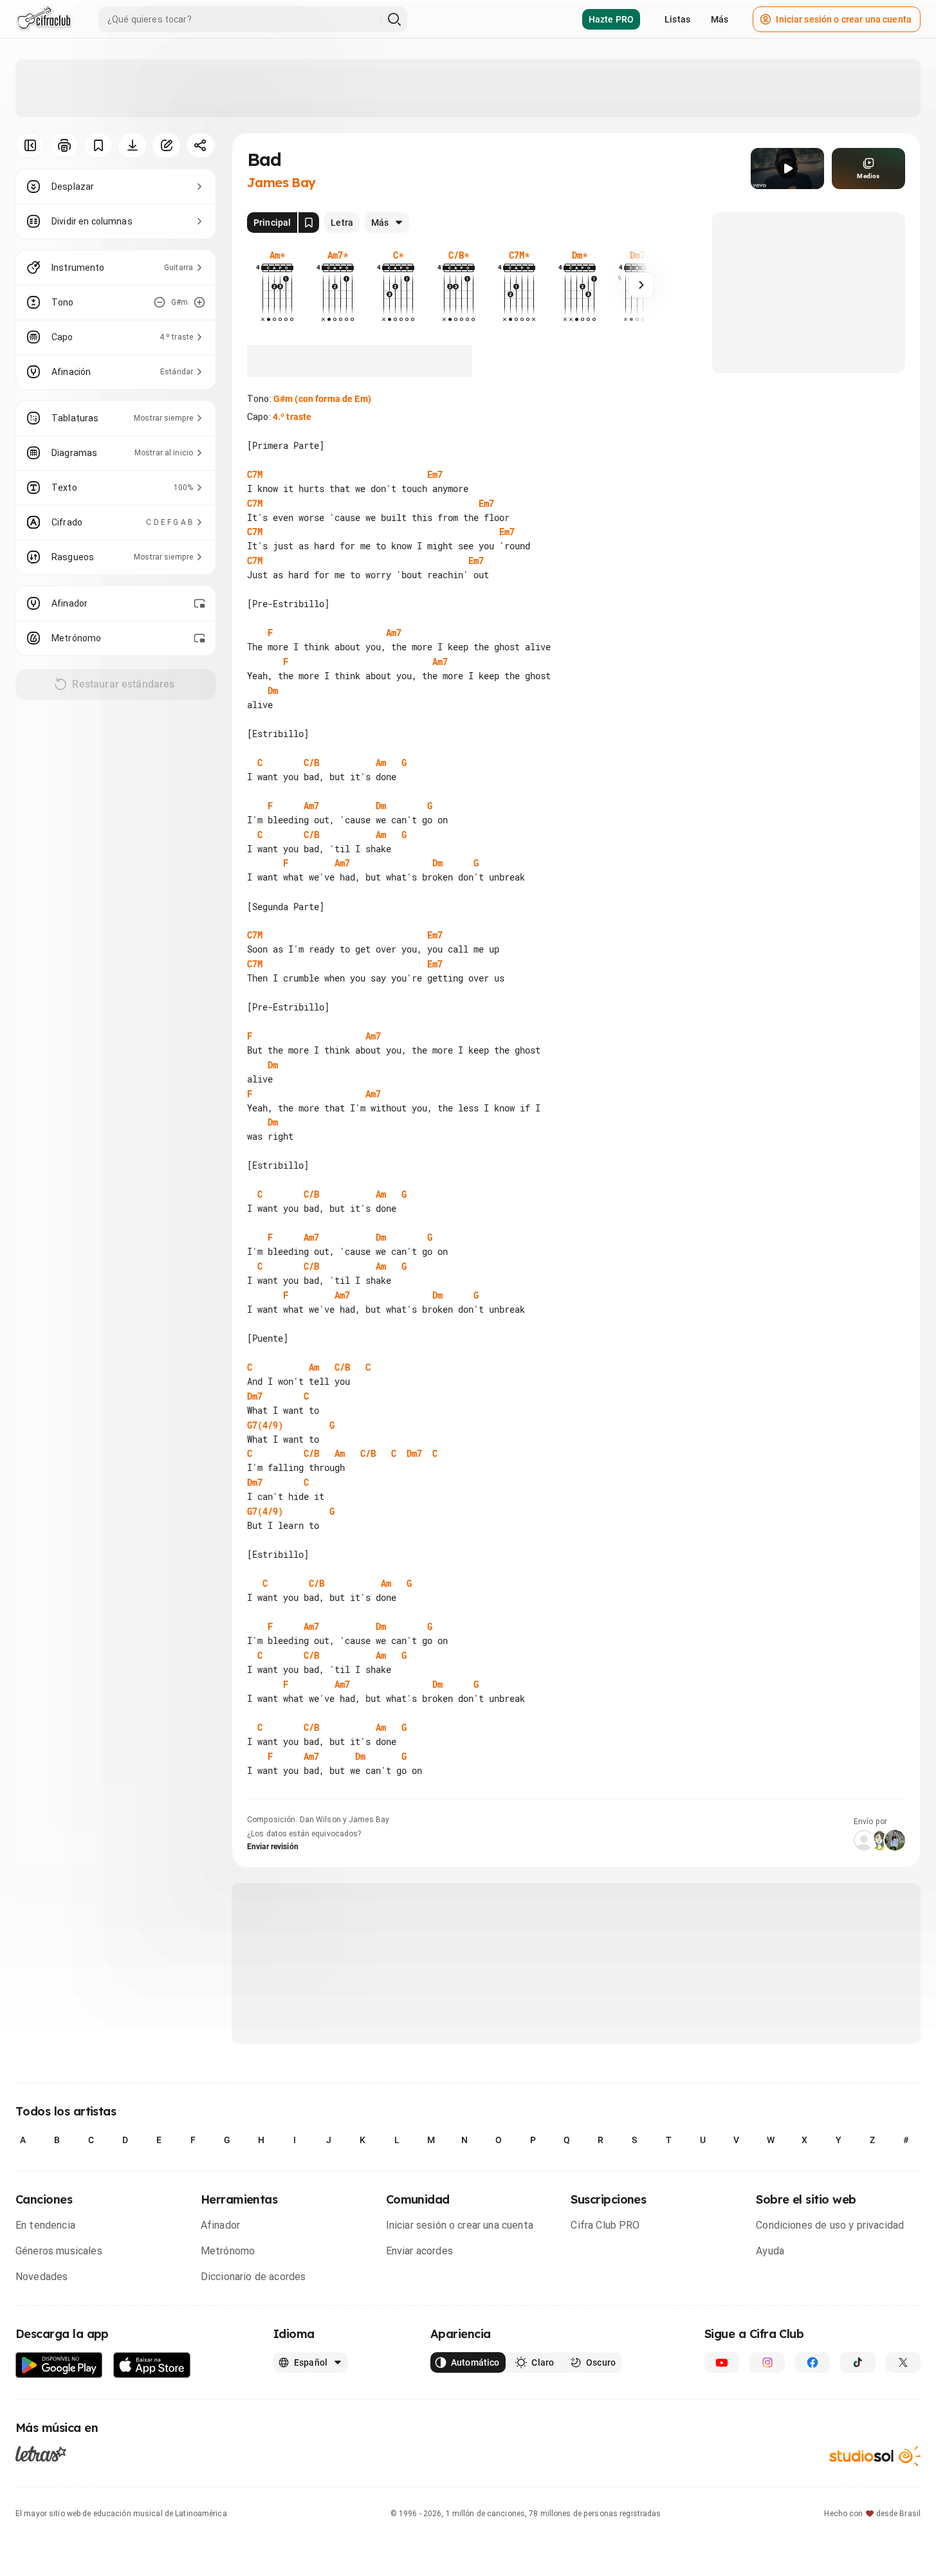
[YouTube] (722, 2362)
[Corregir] (166, 145)
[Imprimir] (64, 145)
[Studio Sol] (875, 2456)
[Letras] (41, 2454)
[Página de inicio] (44, 19)
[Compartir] (200, 145)
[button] (787, 169)
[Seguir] (641, 285)
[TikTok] (858, 2362)
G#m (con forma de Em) (322, 399)
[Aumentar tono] (199, 302)
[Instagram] (767, 2362)
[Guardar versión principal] (309, 223)
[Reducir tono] (160, 302)
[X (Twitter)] (903, 2362)
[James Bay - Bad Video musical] (787, 169)
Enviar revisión (273, 1847)
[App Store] (152, 2365)
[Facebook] (812, 2362)
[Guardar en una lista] (98, 145)
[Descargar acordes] (132, 145)
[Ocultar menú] (30, 145)
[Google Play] (59, 2365)
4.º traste (292, 417)
